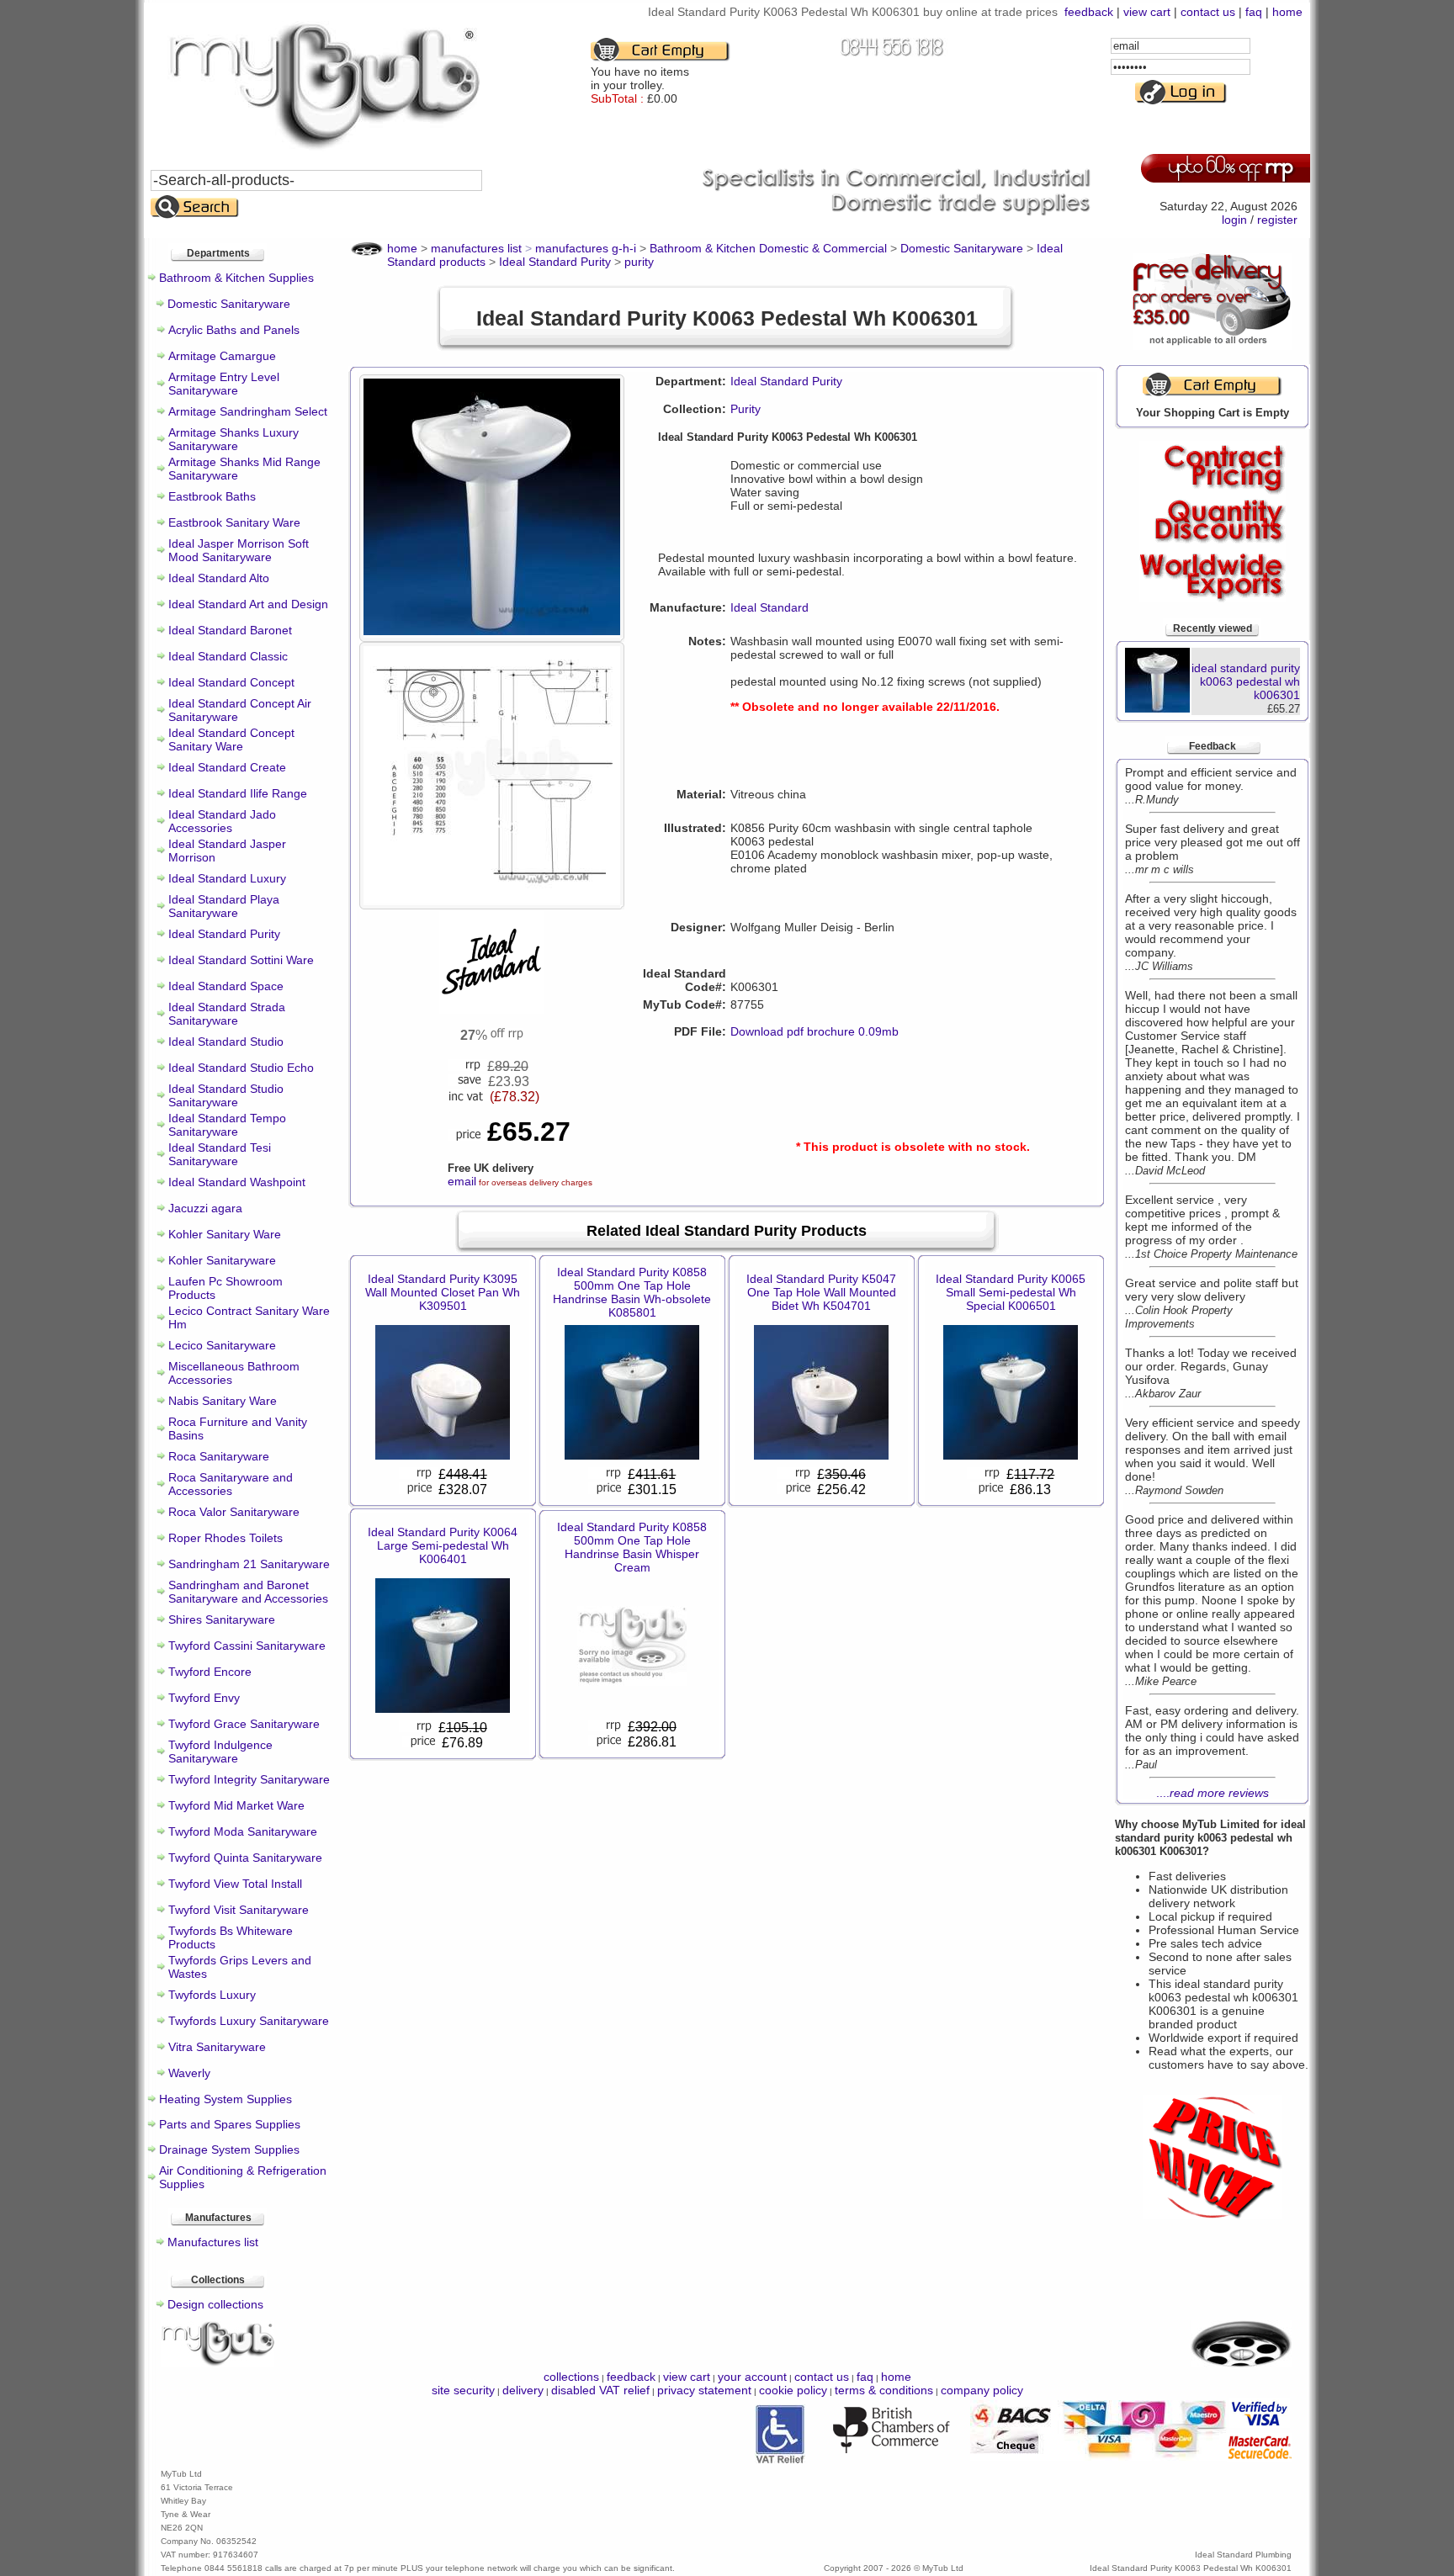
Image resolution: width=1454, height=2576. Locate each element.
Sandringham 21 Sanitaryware (249, 1564)
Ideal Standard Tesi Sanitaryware (220, 1154)
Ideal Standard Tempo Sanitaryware (227, 1125)
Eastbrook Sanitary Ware (234, 522)
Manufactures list (213, 2242)
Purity (746, 409)
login (1234, 220)
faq (1254, 12)
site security (463, 2390)
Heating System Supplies (226, 2099)
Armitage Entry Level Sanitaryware (224, 384)
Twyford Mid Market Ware (236, 1805)
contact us (1208, 12)
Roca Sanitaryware (219, 1456)
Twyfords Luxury (212, 1995)
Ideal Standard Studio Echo (241, 1068)
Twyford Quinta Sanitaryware (245, 1858)
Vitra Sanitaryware (217, 2047)
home (1287, 12)
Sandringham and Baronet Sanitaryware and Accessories (248, 1592)
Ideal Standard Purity (224, 934)
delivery (523, 2390)
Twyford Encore (210, 1672)
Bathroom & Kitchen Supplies (236, 278)
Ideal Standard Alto (219, 578)
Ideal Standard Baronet (230, 630)
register (1277, 220)
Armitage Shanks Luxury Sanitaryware (233, 439)
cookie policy (793, 2390)
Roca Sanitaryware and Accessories (231, 1484)
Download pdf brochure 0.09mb (815, 1031)
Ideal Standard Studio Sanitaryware (226, 1095)
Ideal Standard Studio (226, 1042)
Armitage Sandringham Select (248, 411)
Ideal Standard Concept (231, 682)
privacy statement (704, 2390)
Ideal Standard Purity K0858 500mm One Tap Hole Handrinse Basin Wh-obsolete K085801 (632, 1292)
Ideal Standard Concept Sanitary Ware (231, 739)
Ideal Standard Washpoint (237, 1182)
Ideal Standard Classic (228, 656)
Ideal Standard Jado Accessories (222, 821)
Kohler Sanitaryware (222, 1260)
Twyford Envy (204, 1698)
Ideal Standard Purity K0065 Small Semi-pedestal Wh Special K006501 (1011, 1292)
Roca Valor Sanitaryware (234, 1512)
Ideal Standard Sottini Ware (241, 960)
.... (1213, 1793)
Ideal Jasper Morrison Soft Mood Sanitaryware (239, 550)
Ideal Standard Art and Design (248, 604)
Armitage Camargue (222, 356)
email (462, 1181)
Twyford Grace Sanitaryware (244, 1724)
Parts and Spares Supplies (230, 2124)
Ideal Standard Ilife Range (238, 793)
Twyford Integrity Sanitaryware (249, 1779)
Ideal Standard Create (227, 767)
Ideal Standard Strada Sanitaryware (227, 1014)
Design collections (215, 2304)
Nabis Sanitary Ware (223, 1401)
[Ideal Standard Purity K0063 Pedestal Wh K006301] (492, 631)
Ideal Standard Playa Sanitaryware (224, 906)
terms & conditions (884, 2390)
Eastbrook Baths (212, 496)
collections (571, 2377)
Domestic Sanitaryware (229, 304)
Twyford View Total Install (235, 1884)
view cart (1147, 12)
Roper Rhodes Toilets (226, 1538)
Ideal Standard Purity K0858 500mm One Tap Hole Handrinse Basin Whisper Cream (632, 1547)
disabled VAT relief (600, 2390)
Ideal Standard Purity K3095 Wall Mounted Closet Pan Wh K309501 (443, 1292)
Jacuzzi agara (205, 1208)
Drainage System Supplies (229, 2149)
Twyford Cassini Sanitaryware (247, 1646)
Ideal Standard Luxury (227, 878)
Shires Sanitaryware (222, 1619)
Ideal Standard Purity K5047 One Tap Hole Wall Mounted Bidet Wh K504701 (821, 1292)
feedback (1089, 12)
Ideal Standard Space (226, 986)
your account (752, 2377)
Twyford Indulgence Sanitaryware (220, 1752)
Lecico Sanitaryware (222, 1345)
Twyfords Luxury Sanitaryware (249, 2021)
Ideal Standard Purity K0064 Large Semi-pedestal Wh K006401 (443, 1545)
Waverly (189, 2073)
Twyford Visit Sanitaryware (239, 1910)
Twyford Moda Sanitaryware (243, 1831)
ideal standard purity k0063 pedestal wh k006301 (1246, 681)
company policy (982, 2390)
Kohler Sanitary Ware (225, 1234)
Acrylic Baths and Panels (234, 330)
